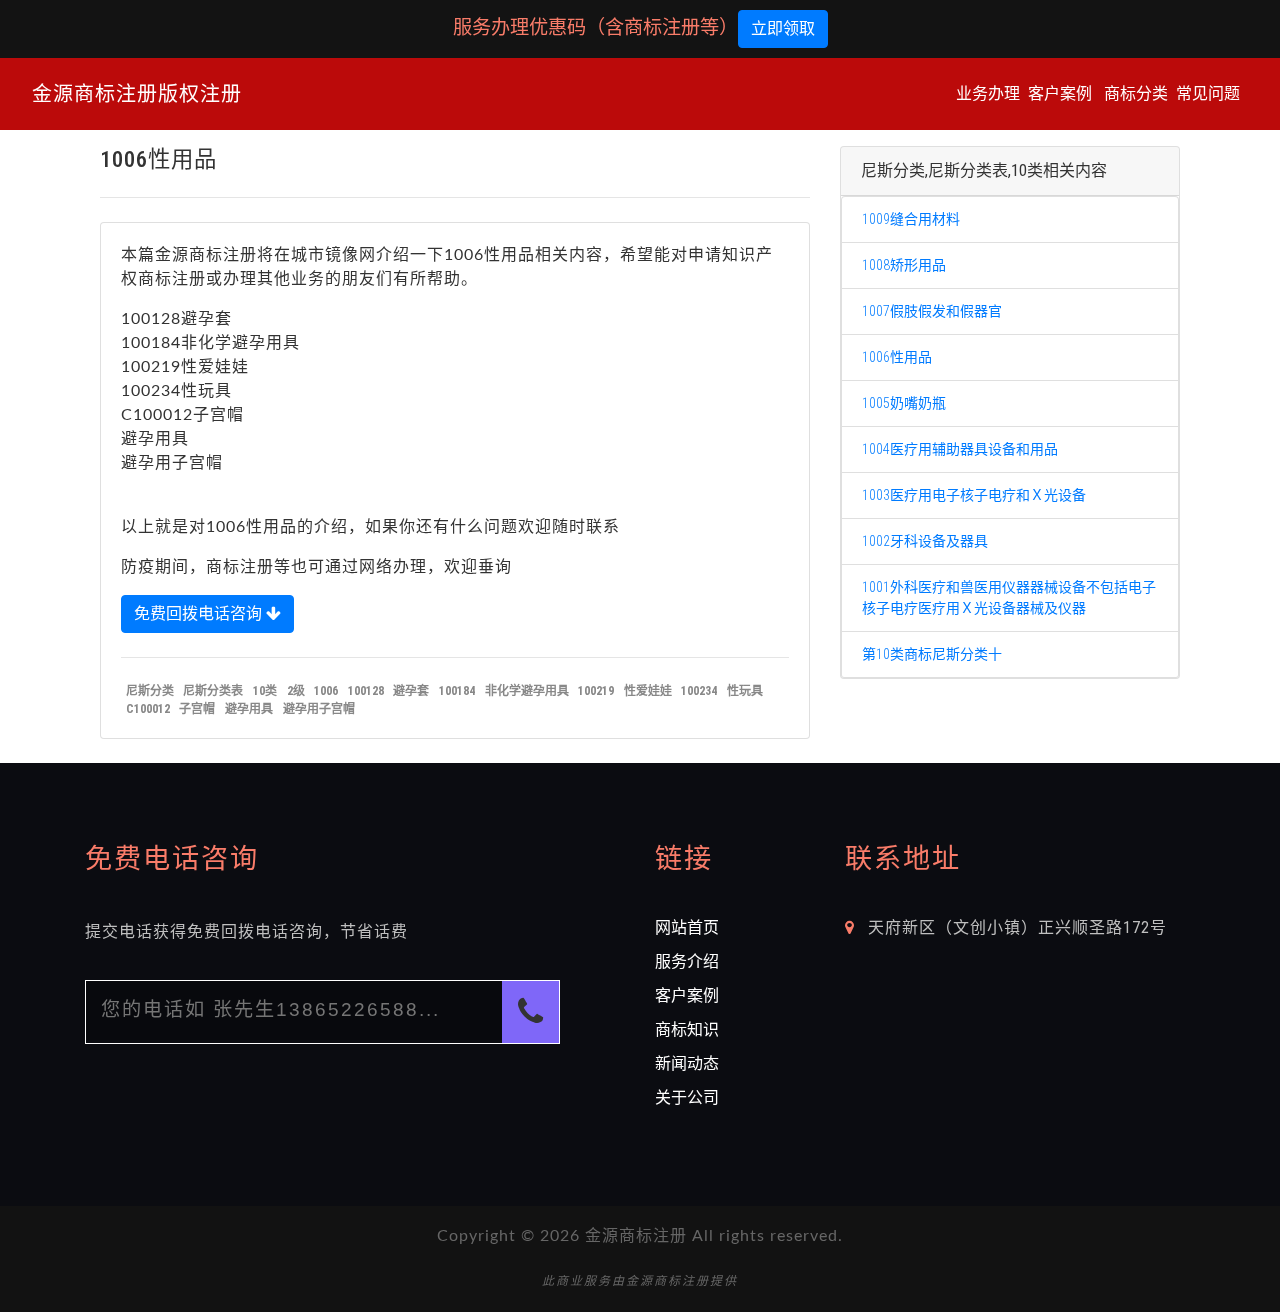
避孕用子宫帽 (319, 709)
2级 (296, 691)
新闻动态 (687, 1063)
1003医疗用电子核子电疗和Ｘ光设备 (974, 495)
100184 (457, 691)
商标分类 (1136, 93)
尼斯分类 (150, 691)
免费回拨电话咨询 (200, 613)
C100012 (148, 709)
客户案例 (1060, 93)
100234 (699, 691)
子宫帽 (197, 709)
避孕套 (411, 691)
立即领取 (783, 28)
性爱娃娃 (648, 691)
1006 (326, 691)
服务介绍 (687, 961)
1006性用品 (897, 357)
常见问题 (1208, 93)
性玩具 (745, 691)
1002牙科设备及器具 (925, 541)
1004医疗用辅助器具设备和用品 (960, 449)
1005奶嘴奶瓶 (904, 403)
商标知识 (687, 1029)
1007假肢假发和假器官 (932, 311)
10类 (265, 691)
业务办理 (988, 93)
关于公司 (687, 1097)
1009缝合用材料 (911, 219)
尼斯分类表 (213, 691)
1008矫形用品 (904, 265)
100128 (366, 691)
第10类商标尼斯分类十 (932, 654)
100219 (596, 691)
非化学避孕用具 (527, 691)
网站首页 (687, 927)
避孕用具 (249, 709)
